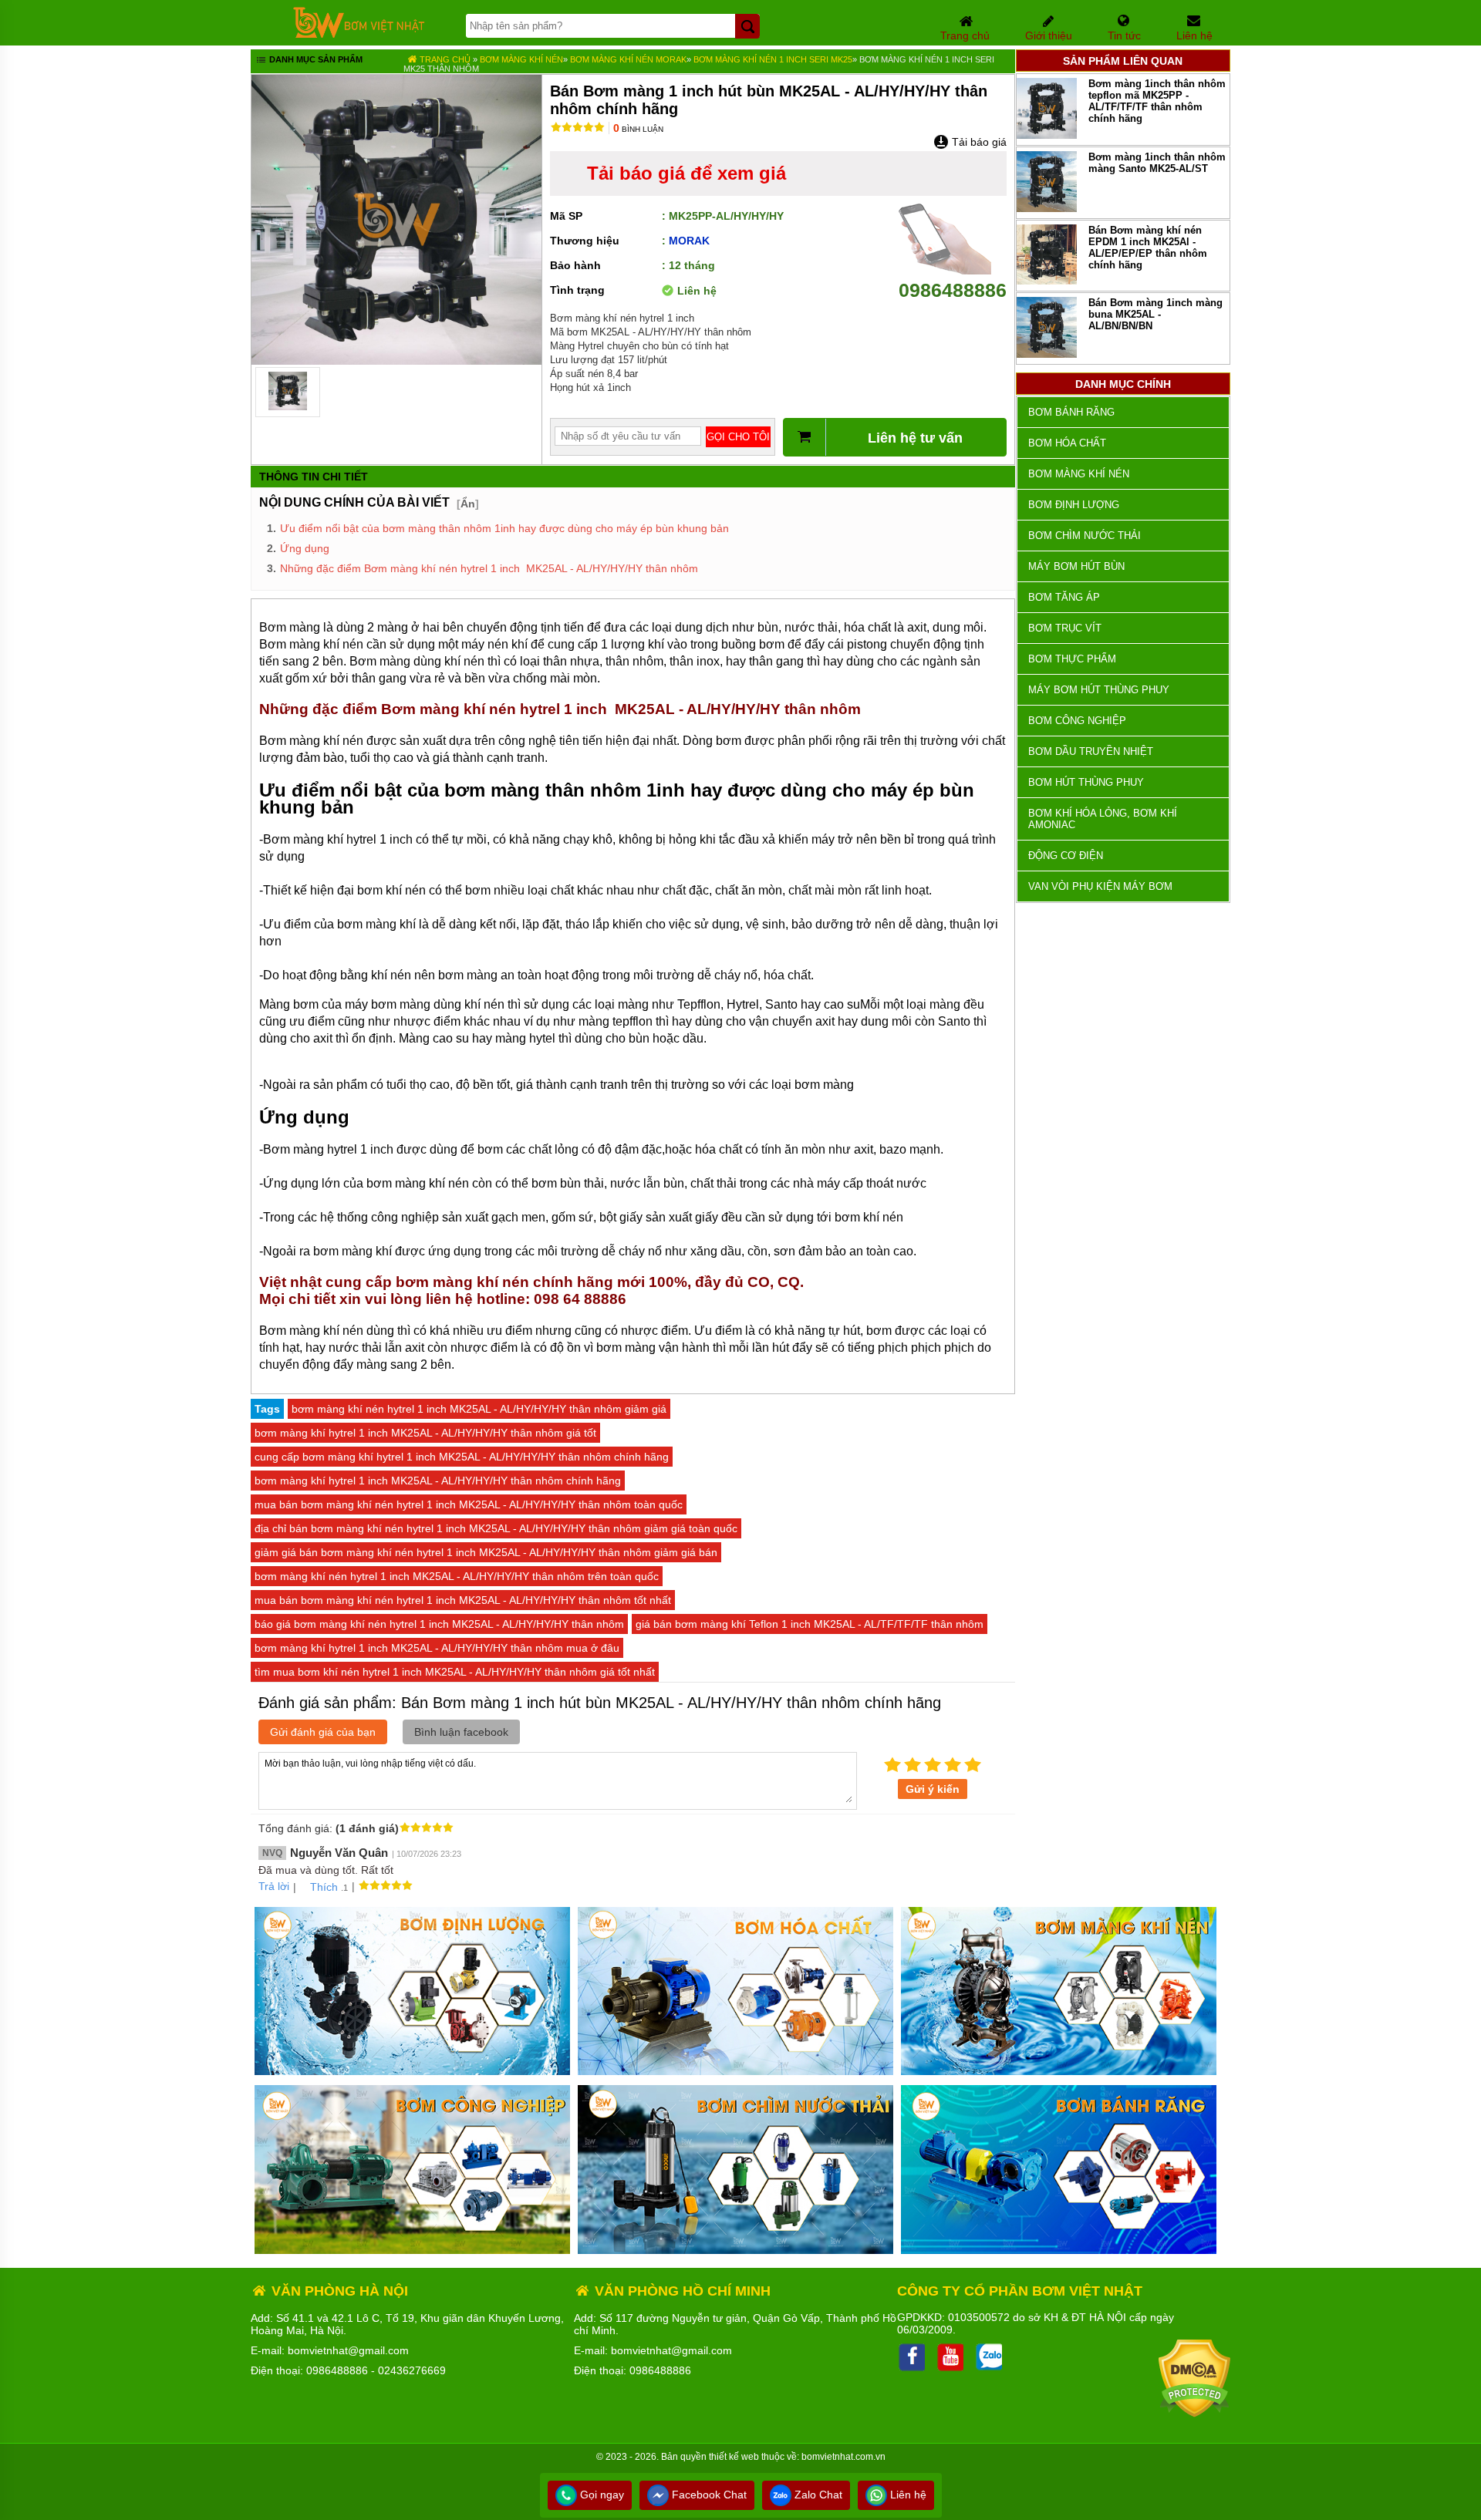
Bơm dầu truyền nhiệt (1091, 751)
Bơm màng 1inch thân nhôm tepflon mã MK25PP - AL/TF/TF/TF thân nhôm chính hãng (1157, 101)
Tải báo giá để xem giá (687, 173)
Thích (324, 1887)
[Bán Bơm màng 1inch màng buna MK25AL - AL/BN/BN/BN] (1047, 354)
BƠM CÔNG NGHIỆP (1077, 721)
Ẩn (468, 504)
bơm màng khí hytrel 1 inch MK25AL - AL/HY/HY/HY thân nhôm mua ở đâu (437, 1648)
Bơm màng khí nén (521, 59)
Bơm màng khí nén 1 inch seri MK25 (773, 59)
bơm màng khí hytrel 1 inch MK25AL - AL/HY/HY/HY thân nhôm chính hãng (438, 1481)
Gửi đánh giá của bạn (323, 1732)
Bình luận (638, 129)
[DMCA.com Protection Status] (1194, 2414)
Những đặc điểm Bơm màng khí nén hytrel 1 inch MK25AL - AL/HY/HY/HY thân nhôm (489, 568)
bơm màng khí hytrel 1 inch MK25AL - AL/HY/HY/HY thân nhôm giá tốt (425, 1433)
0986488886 (953, 290)
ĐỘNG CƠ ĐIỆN (1066, 856)
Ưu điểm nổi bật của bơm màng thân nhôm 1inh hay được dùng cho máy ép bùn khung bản (504, 528)
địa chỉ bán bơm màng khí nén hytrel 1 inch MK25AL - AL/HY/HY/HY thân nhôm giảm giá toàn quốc (496, 1528)
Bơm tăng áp (1064, 597)
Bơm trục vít (1065, 628)
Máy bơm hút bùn (1076, 566)
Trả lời (274, 1886)
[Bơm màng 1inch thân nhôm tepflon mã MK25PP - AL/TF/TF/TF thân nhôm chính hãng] (1047, 135)
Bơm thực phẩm (1072, 659)
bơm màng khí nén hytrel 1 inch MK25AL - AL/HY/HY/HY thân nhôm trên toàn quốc (457, 1576)
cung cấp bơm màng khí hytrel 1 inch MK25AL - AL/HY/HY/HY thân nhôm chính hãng (462, 1457)
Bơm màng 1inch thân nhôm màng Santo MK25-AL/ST (1157, 163)
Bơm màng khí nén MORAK (628, 59)
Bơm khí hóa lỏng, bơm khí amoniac (1103, 819)
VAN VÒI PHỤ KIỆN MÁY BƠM (1100, 886)
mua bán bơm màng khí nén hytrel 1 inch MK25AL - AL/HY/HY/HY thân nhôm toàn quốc (469, 1504)
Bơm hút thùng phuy (1086, 782)
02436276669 (412, 2370)
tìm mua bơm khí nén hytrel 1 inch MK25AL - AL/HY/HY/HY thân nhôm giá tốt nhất (455, 1672)
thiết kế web (734, 2457)
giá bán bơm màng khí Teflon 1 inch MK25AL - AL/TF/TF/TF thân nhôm (810, 1624)
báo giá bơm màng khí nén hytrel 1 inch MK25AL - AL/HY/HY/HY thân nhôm (439, 1624)
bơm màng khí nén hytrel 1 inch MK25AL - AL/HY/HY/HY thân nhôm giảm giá (479, 1409)
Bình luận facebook (461, 1732)
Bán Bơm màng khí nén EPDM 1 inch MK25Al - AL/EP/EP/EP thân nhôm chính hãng (1148, 248)
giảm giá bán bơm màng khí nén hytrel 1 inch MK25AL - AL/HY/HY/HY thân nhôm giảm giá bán (486, 1552)
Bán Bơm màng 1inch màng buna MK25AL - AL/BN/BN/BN (1155, 314)
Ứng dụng (305, 548)
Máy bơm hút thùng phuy (1099, 690)
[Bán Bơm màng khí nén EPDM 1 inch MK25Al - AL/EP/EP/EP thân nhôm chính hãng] (1047, 281)
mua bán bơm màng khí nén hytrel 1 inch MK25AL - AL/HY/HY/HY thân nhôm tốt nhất (463, 1600)
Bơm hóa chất (1067, 443)
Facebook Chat (708, 2495)
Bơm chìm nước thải (1085, 536)
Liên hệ (907, 2495)
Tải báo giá (978, 142)
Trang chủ (444, 59)
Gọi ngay (600, 2495)
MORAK (689, 241)
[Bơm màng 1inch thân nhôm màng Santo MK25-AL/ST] (1047, 209)
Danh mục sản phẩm (315, 59)
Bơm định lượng (1074, 505)
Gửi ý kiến (933, 1789)
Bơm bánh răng (1071, 412)
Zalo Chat (817, 2495)
